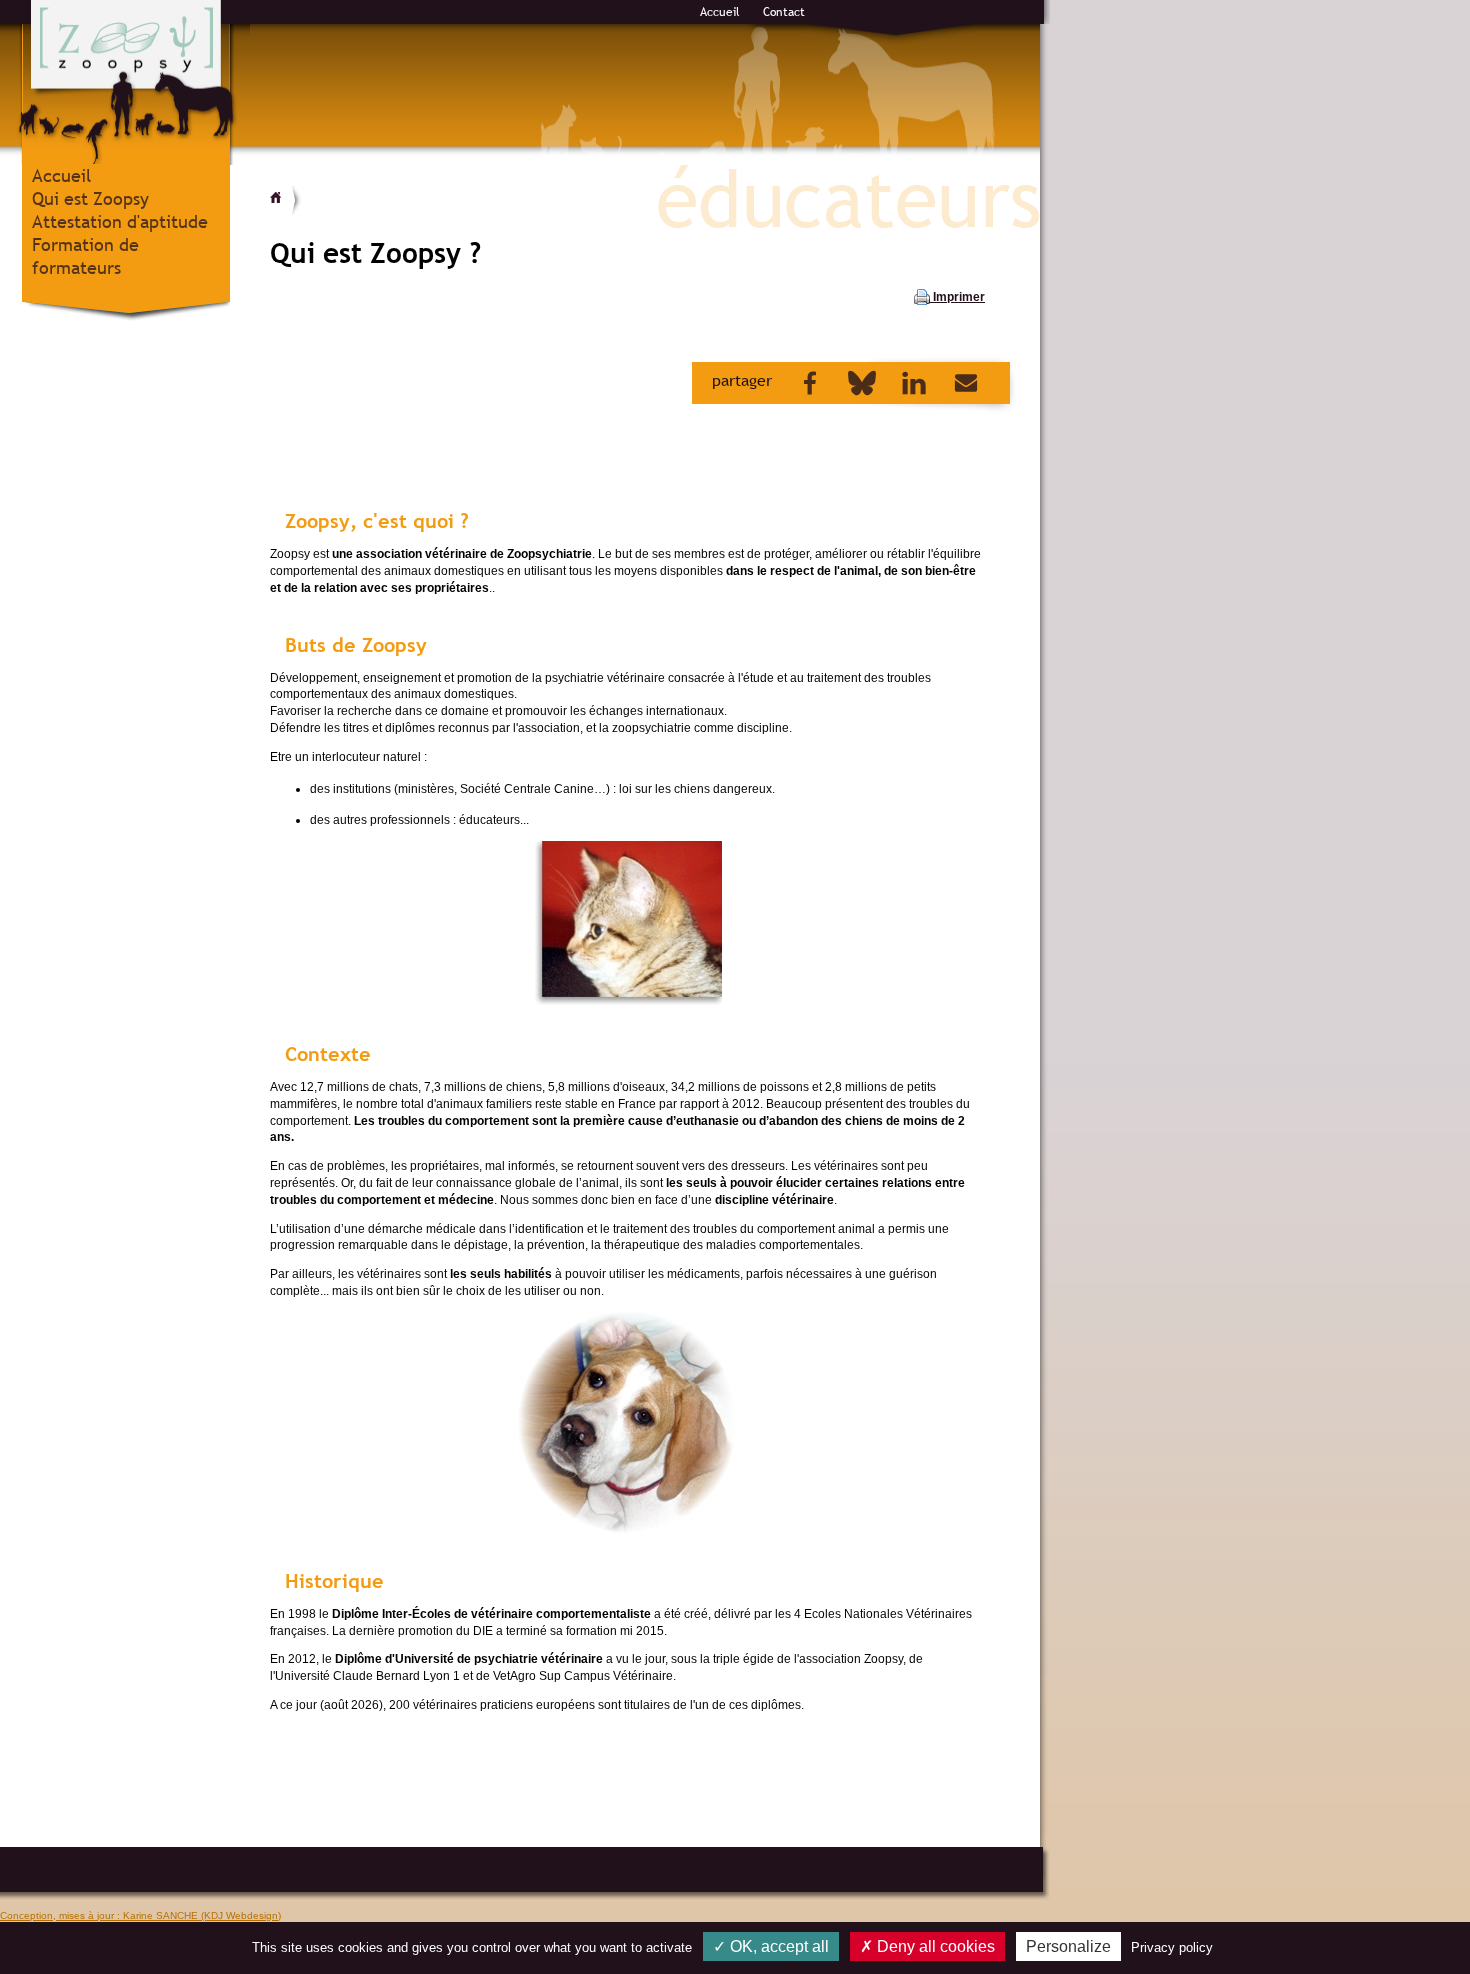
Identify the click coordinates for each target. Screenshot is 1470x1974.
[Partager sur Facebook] (800, 382)
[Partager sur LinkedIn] (904, 382)
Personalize (1068, 1946)
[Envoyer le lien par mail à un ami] (956, 382)
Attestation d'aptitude (120, 221)
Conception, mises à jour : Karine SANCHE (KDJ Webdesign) (140, 1915)
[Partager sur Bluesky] (852, 382)
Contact (784, 12)
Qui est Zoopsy (90, 198)
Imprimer (957, 297)
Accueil (720, 12)
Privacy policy (1172, 1947)
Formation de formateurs (85, 256)
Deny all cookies (934, 1946)
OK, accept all (777, 1946)
